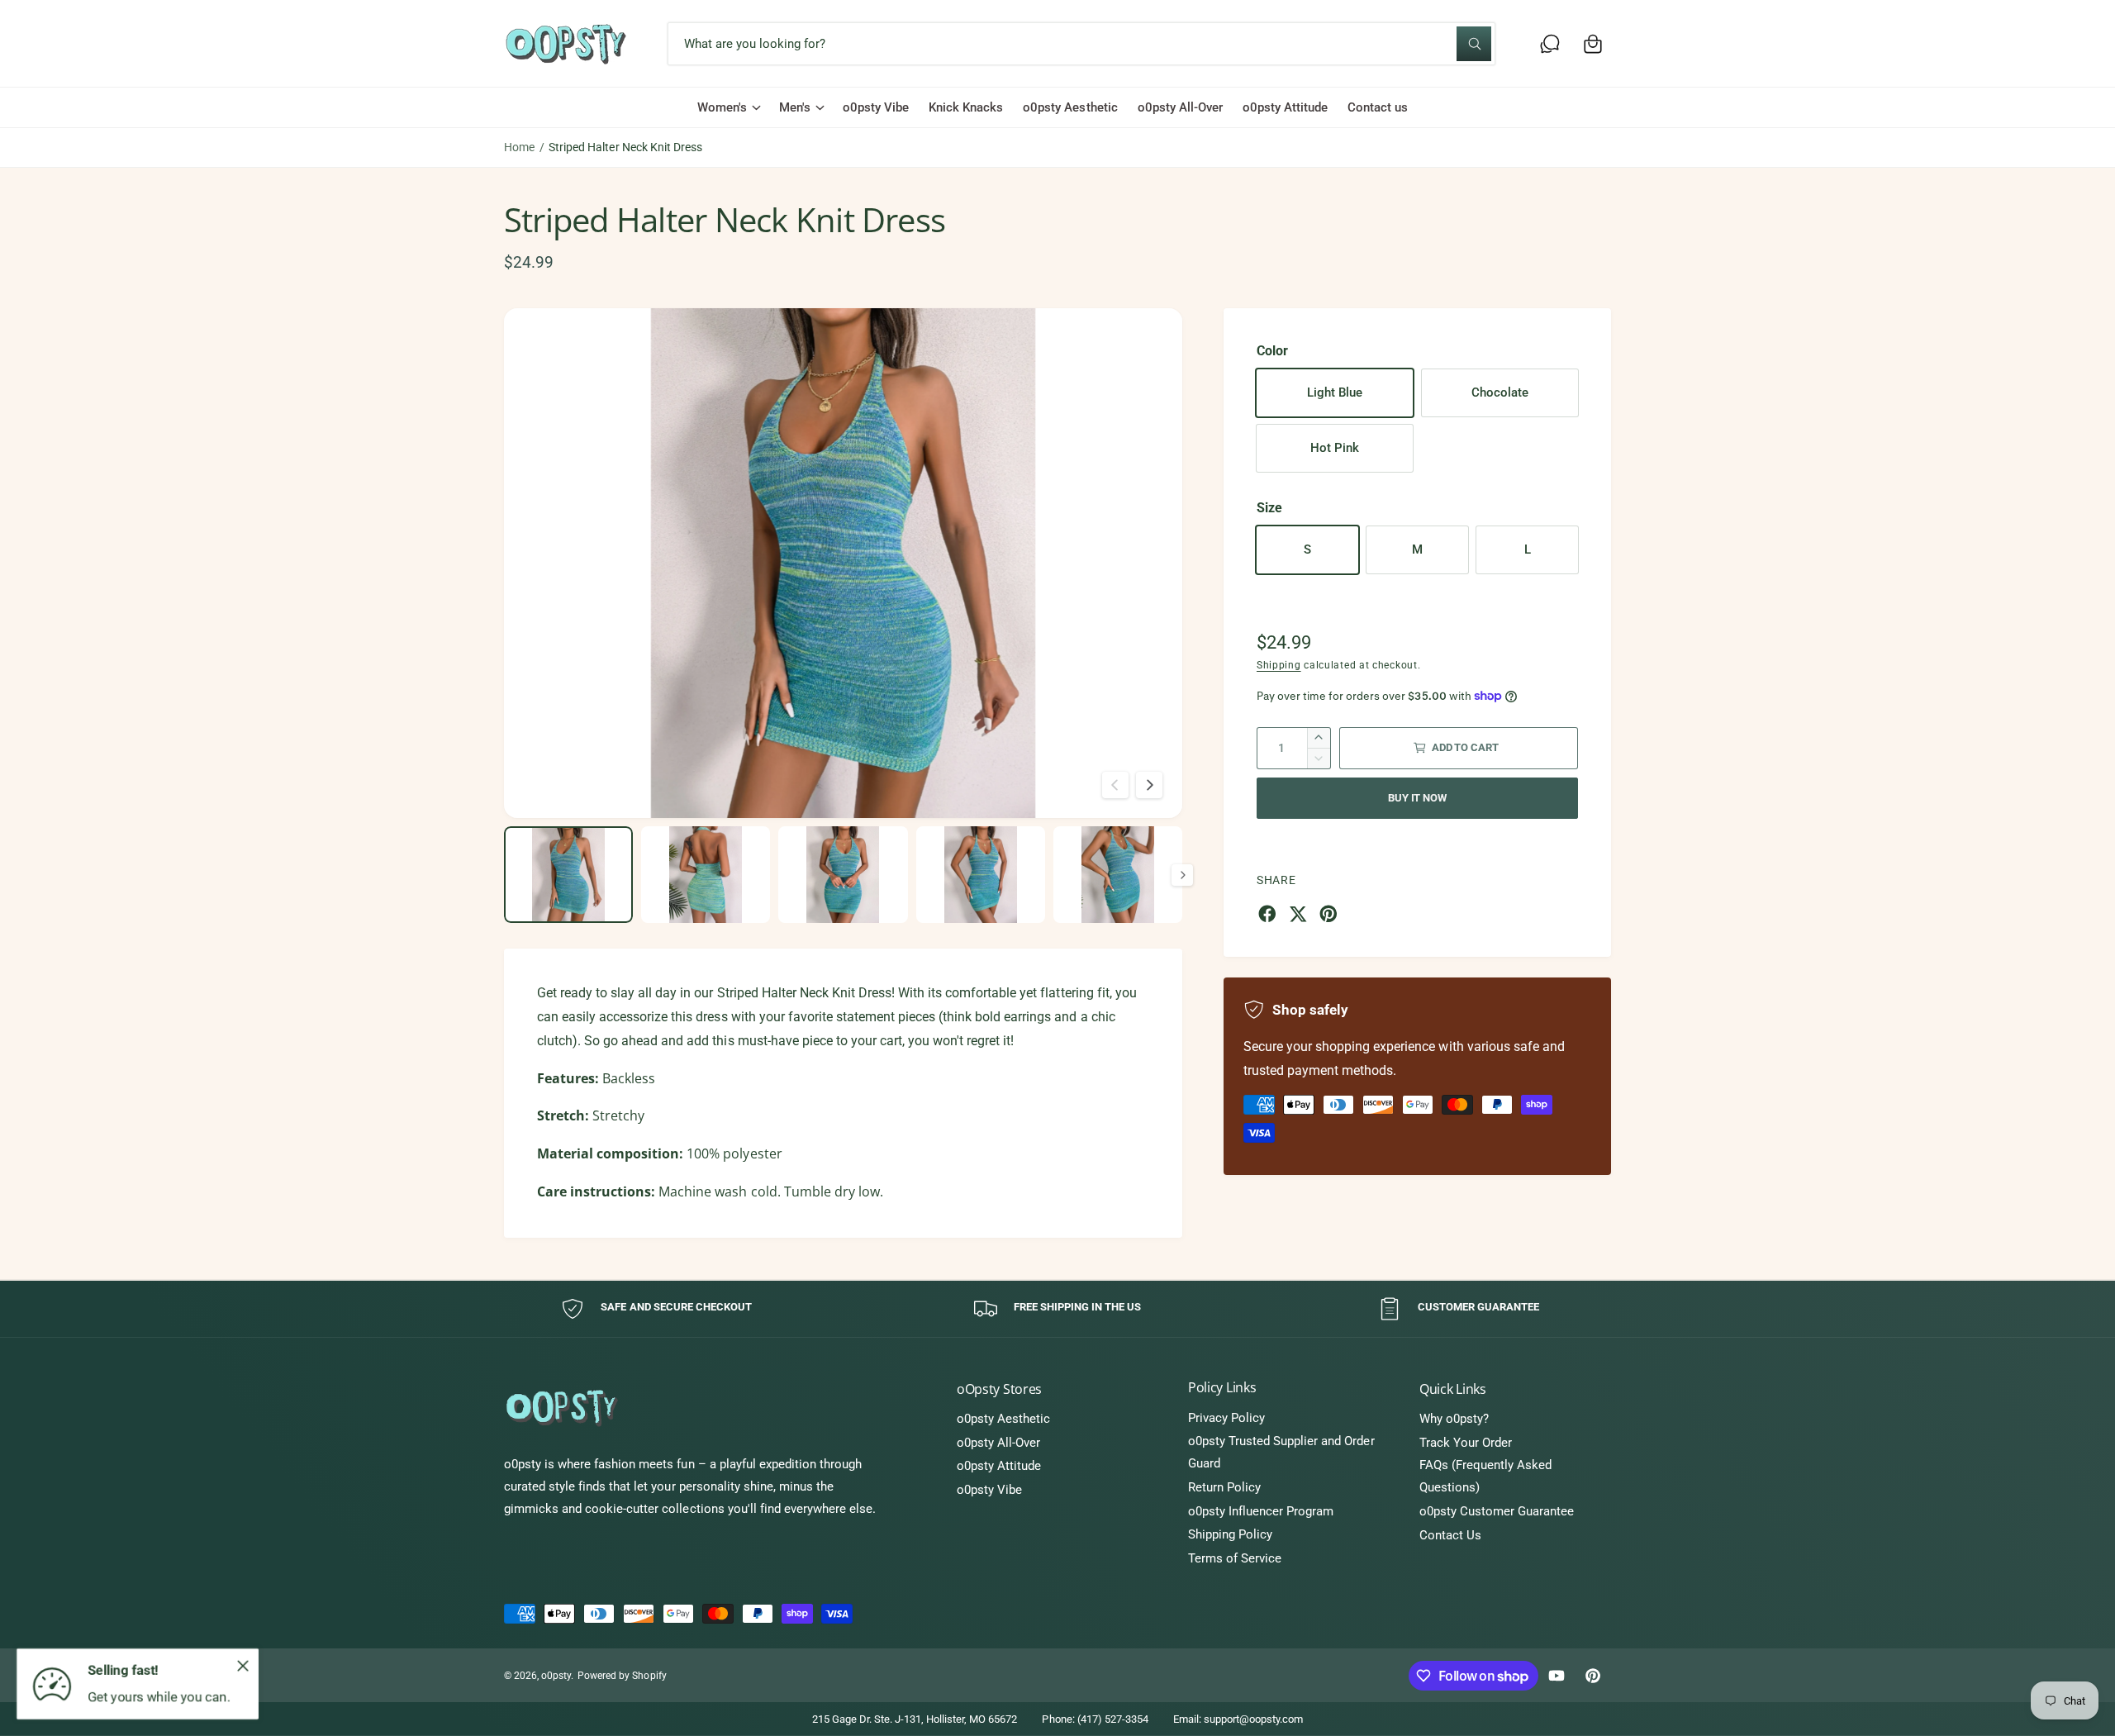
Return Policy (1224, 1487)
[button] (1593, 44)
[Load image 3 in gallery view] (843, 875)
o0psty (556, 1676)
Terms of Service (1235, 1558)
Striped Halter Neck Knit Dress (625, 147)
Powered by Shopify (622, 1676)
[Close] (243, 1666)
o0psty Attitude (999, 1466)
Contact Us (1450, 1535)
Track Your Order (1466, 1443)
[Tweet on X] (1298, 914)
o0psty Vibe (989, 1490)
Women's (722, 107)
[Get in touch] (1550, 44)
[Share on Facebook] (1267, 914)
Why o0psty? (1454, 1419)
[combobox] (1081, 44)
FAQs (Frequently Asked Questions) (1485, 1476)
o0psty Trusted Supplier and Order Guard (1281, 1452)
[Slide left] (1115, 785)
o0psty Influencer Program (1261, 1511)
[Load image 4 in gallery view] (981, 875)
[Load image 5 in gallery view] (1118, 875)
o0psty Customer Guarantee (1497, 1511)
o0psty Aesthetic (1003, 1419)
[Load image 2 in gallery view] (706, 875)
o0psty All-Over (998, 1443)
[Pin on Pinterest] (1328, 914)
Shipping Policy (1230, 1534)
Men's (795, 107)
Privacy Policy (1226, 1418)
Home (519, 147)
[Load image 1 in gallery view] (568, 875)
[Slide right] (1149, 785)
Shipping (1279, 665)
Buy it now (1417, 798)
